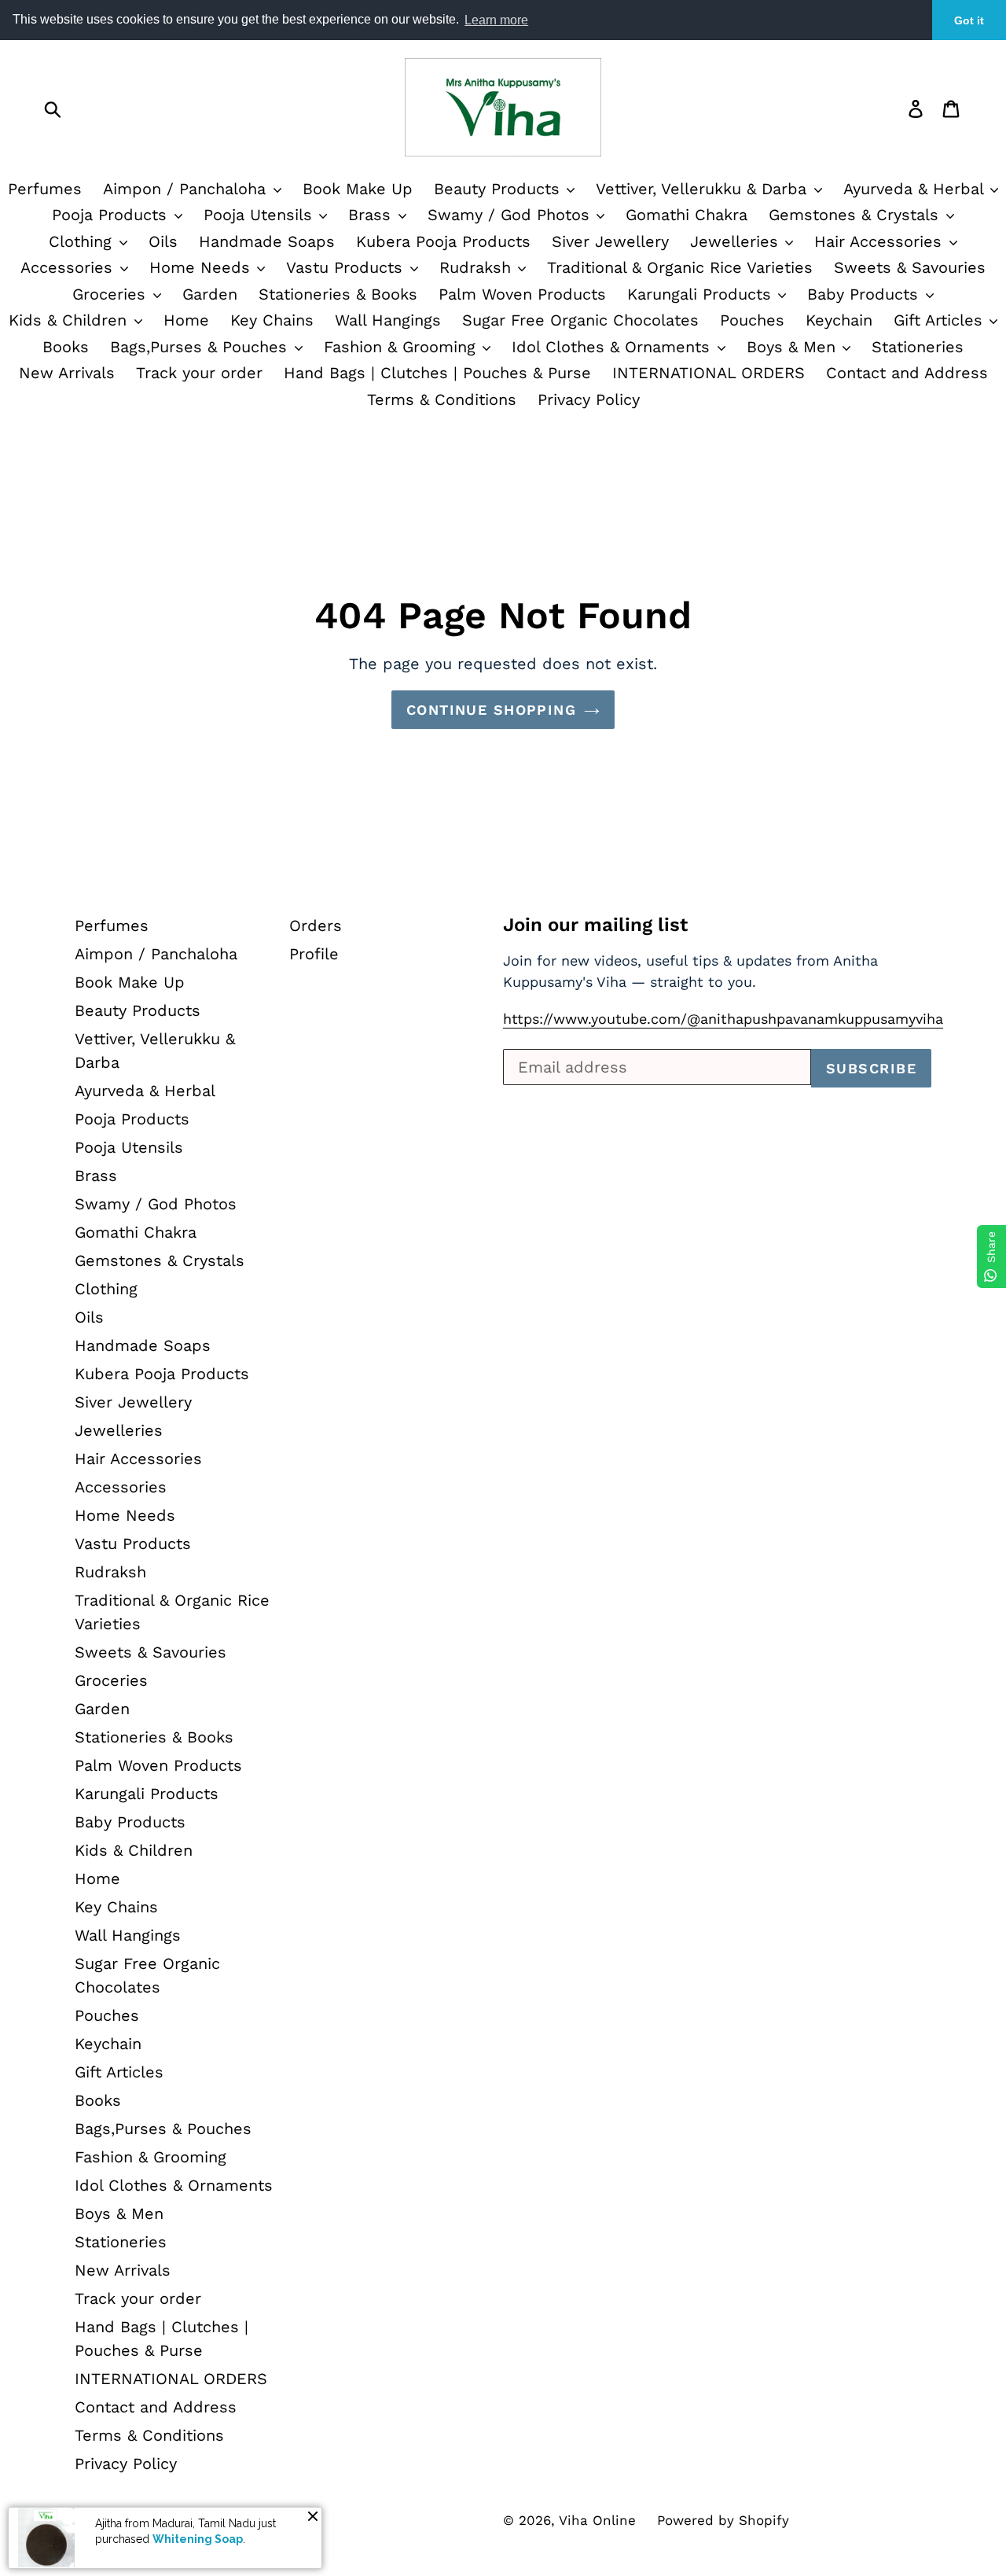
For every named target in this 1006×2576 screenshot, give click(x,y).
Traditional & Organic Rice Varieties (680, 267)
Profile (314, 954)
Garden (210, 294)
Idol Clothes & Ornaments (613, 347)
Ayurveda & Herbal (145, 1091)
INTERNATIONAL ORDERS (709, 373)
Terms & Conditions (442, 399)
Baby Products (865, 294)
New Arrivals (67, 373)
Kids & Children (70, 320)
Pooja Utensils (261, 215)
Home (186, 320)
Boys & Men (794, 347)
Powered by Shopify (723, 2520)
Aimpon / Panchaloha (187, 189)
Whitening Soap (198, 2539)
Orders (316, 926)
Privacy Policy (589, 399)
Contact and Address (907, 373)
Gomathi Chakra (687, 215)
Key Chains (272, 320)
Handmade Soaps (267, 241)
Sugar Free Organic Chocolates (580, 320)
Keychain (839, 320)
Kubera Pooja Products (443, 241)
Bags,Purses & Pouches (201, 347)
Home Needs (202, 267)
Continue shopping (491, 710)
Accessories (69, 267)
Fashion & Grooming (402, 347)
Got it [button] (969, 20)
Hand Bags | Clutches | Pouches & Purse (437, 373)
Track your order (199, 373)
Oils (163, 241)
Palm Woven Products (522, 294)
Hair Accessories (881, 241)
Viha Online (597, 2520)
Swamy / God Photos (511, 215)
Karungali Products (702, 294)
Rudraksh (478, 267)
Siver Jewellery (610, 241)
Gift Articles (941, 320)
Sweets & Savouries (910, 267)
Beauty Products (499, 189)
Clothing (83, 241)
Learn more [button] (496, 20)
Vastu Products (347, 267)
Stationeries (918, 347)
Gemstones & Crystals (856, 215)
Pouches (752, 320)
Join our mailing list (595, 925)
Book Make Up (358, 189)
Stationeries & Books (338, 294)
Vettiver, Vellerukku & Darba (704, 189)
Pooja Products (112, 215)
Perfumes (45, 189)
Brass (372, 215)
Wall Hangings (388, 320)
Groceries (112, 294)
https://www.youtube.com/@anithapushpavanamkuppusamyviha (723, 1019)
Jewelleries (737, 241)
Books (66, 347)
